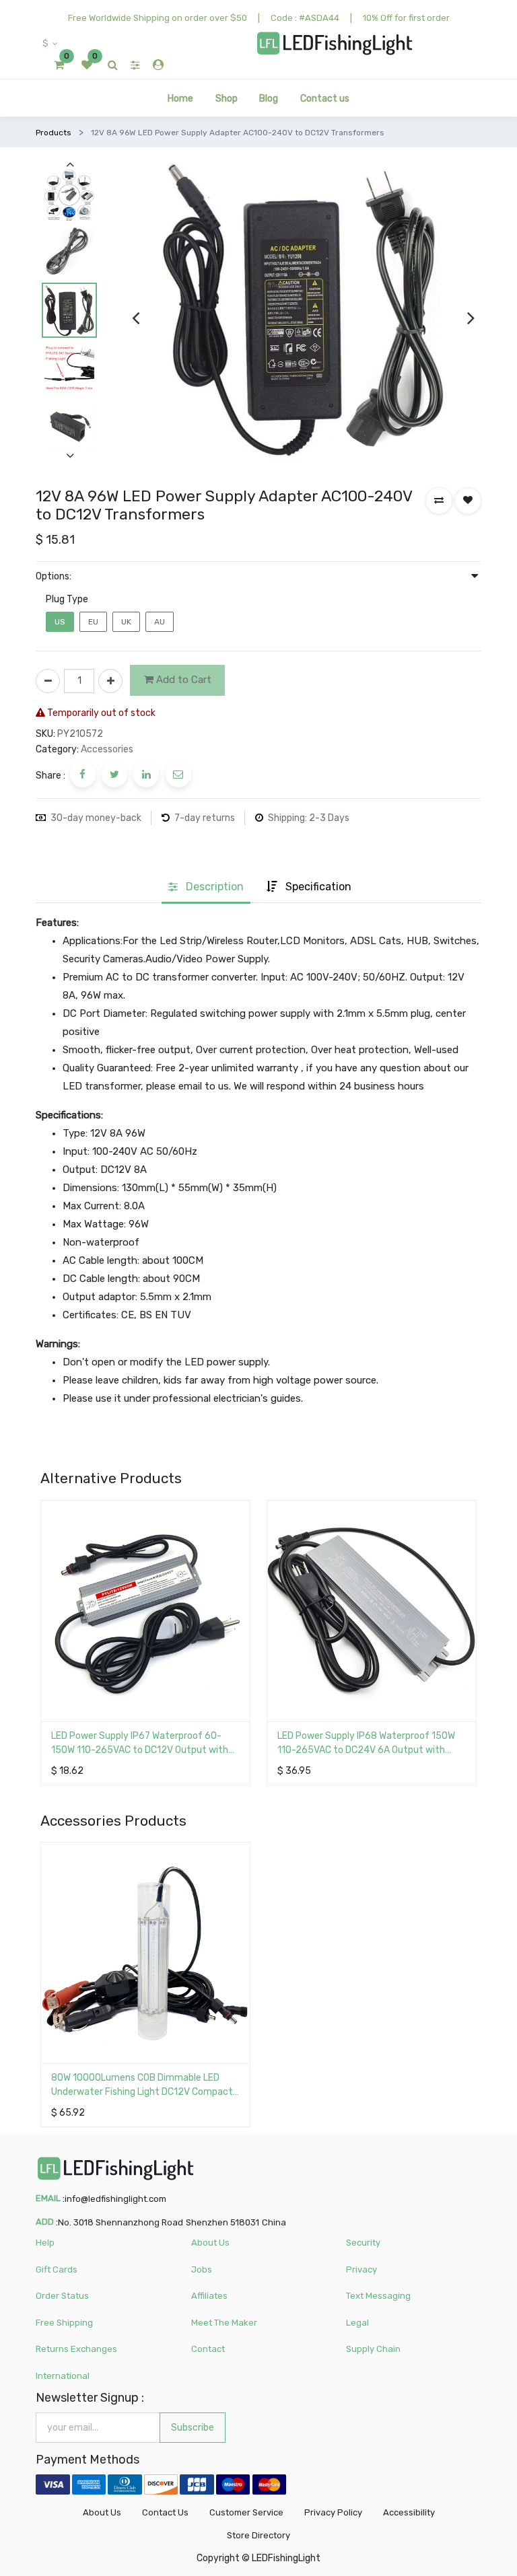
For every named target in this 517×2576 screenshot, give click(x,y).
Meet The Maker (224, 2323)
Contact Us (165, 2512)
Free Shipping (64, 2323)
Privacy (361, 2269)
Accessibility (409, 2512)
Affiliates (209, 2296)
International (63, 2376)
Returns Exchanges (76, 2349)
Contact (208, 2349)
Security (363, 2243)
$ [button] (46, 43)
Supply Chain (373, 2349)
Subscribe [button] (193, 2428)
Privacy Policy (333, 2512)
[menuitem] (180, 98)
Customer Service (246, 2512)
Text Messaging (378, 2296)
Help (45, 2243)
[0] (59, 65)
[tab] (206, 888)
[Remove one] (48, 681)
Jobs (202, 2269)
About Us (210, 2243)
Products (54, 133)
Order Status (62, 2296)
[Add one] (110, 681)
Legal (357, 2323)
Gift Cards (57, 2269)
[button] (439, 501)
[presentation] (136, 318)
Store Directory (258, 2535)
